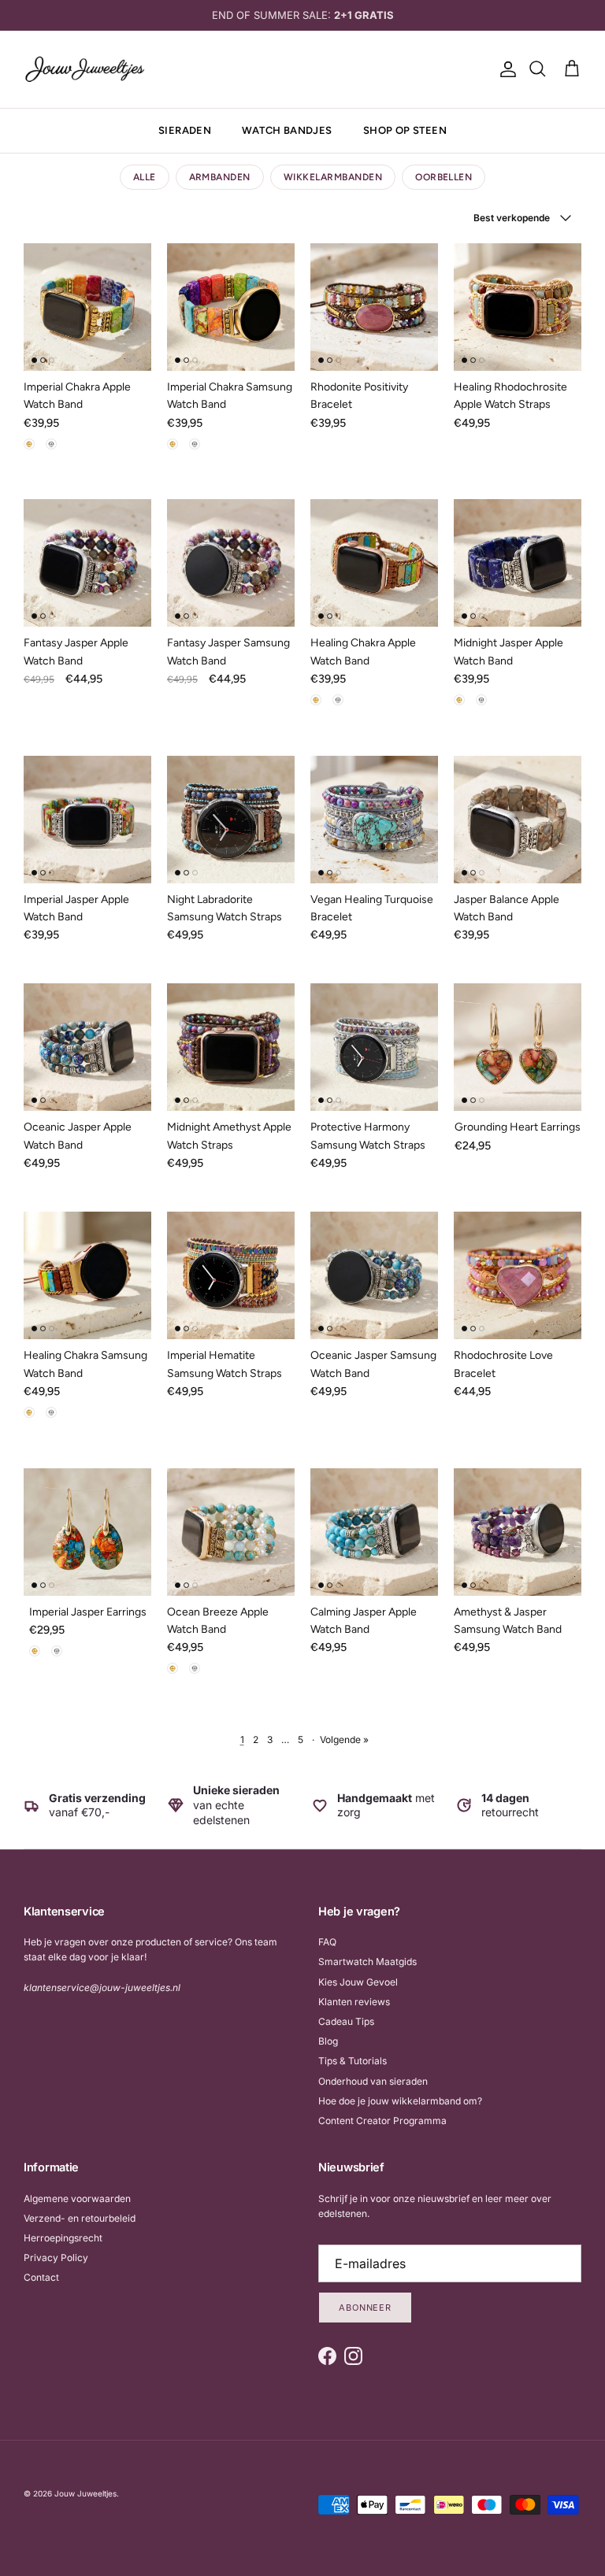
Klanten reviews (354, 2002)
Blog (328, 2041)
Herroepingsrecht (63, 2238)
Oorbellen (444, 177)
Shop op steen (405, 130)
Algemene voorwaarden (77, 2198)
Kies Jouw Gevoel (358, 1982)
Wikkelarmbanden (333, 177)
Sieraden (185, 130)
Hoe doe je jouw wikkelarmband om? (400, 2101)
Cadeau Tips (346, 2021)
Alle (145, 177)
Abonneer (365, 2308)
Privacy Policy (56, 2258)
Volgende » (344, 1740)
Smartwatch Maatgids (367, 1962)
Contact (41, 2277)
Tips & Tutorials (353, 2061)
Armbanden (220, 177)
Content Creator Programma (382, 2121)
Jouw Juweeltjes (85, 2493)
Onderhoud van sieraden (373, 2081)
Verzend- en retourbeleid (80, 2218)
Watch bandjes (287, 130)
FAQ (327, 1942)
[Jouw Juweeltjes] (85, 69)
